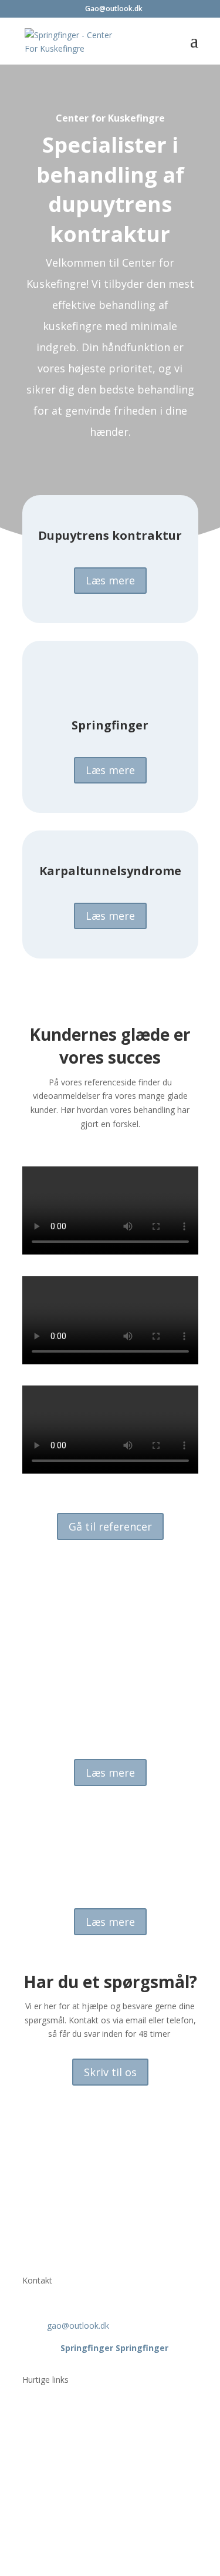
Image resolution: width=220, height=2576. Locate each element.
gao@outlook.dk (78, 2326)
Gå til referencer (110, 1526)
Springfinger (87, 2348)
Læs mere (110, 580)
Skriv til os (110, 2072)
